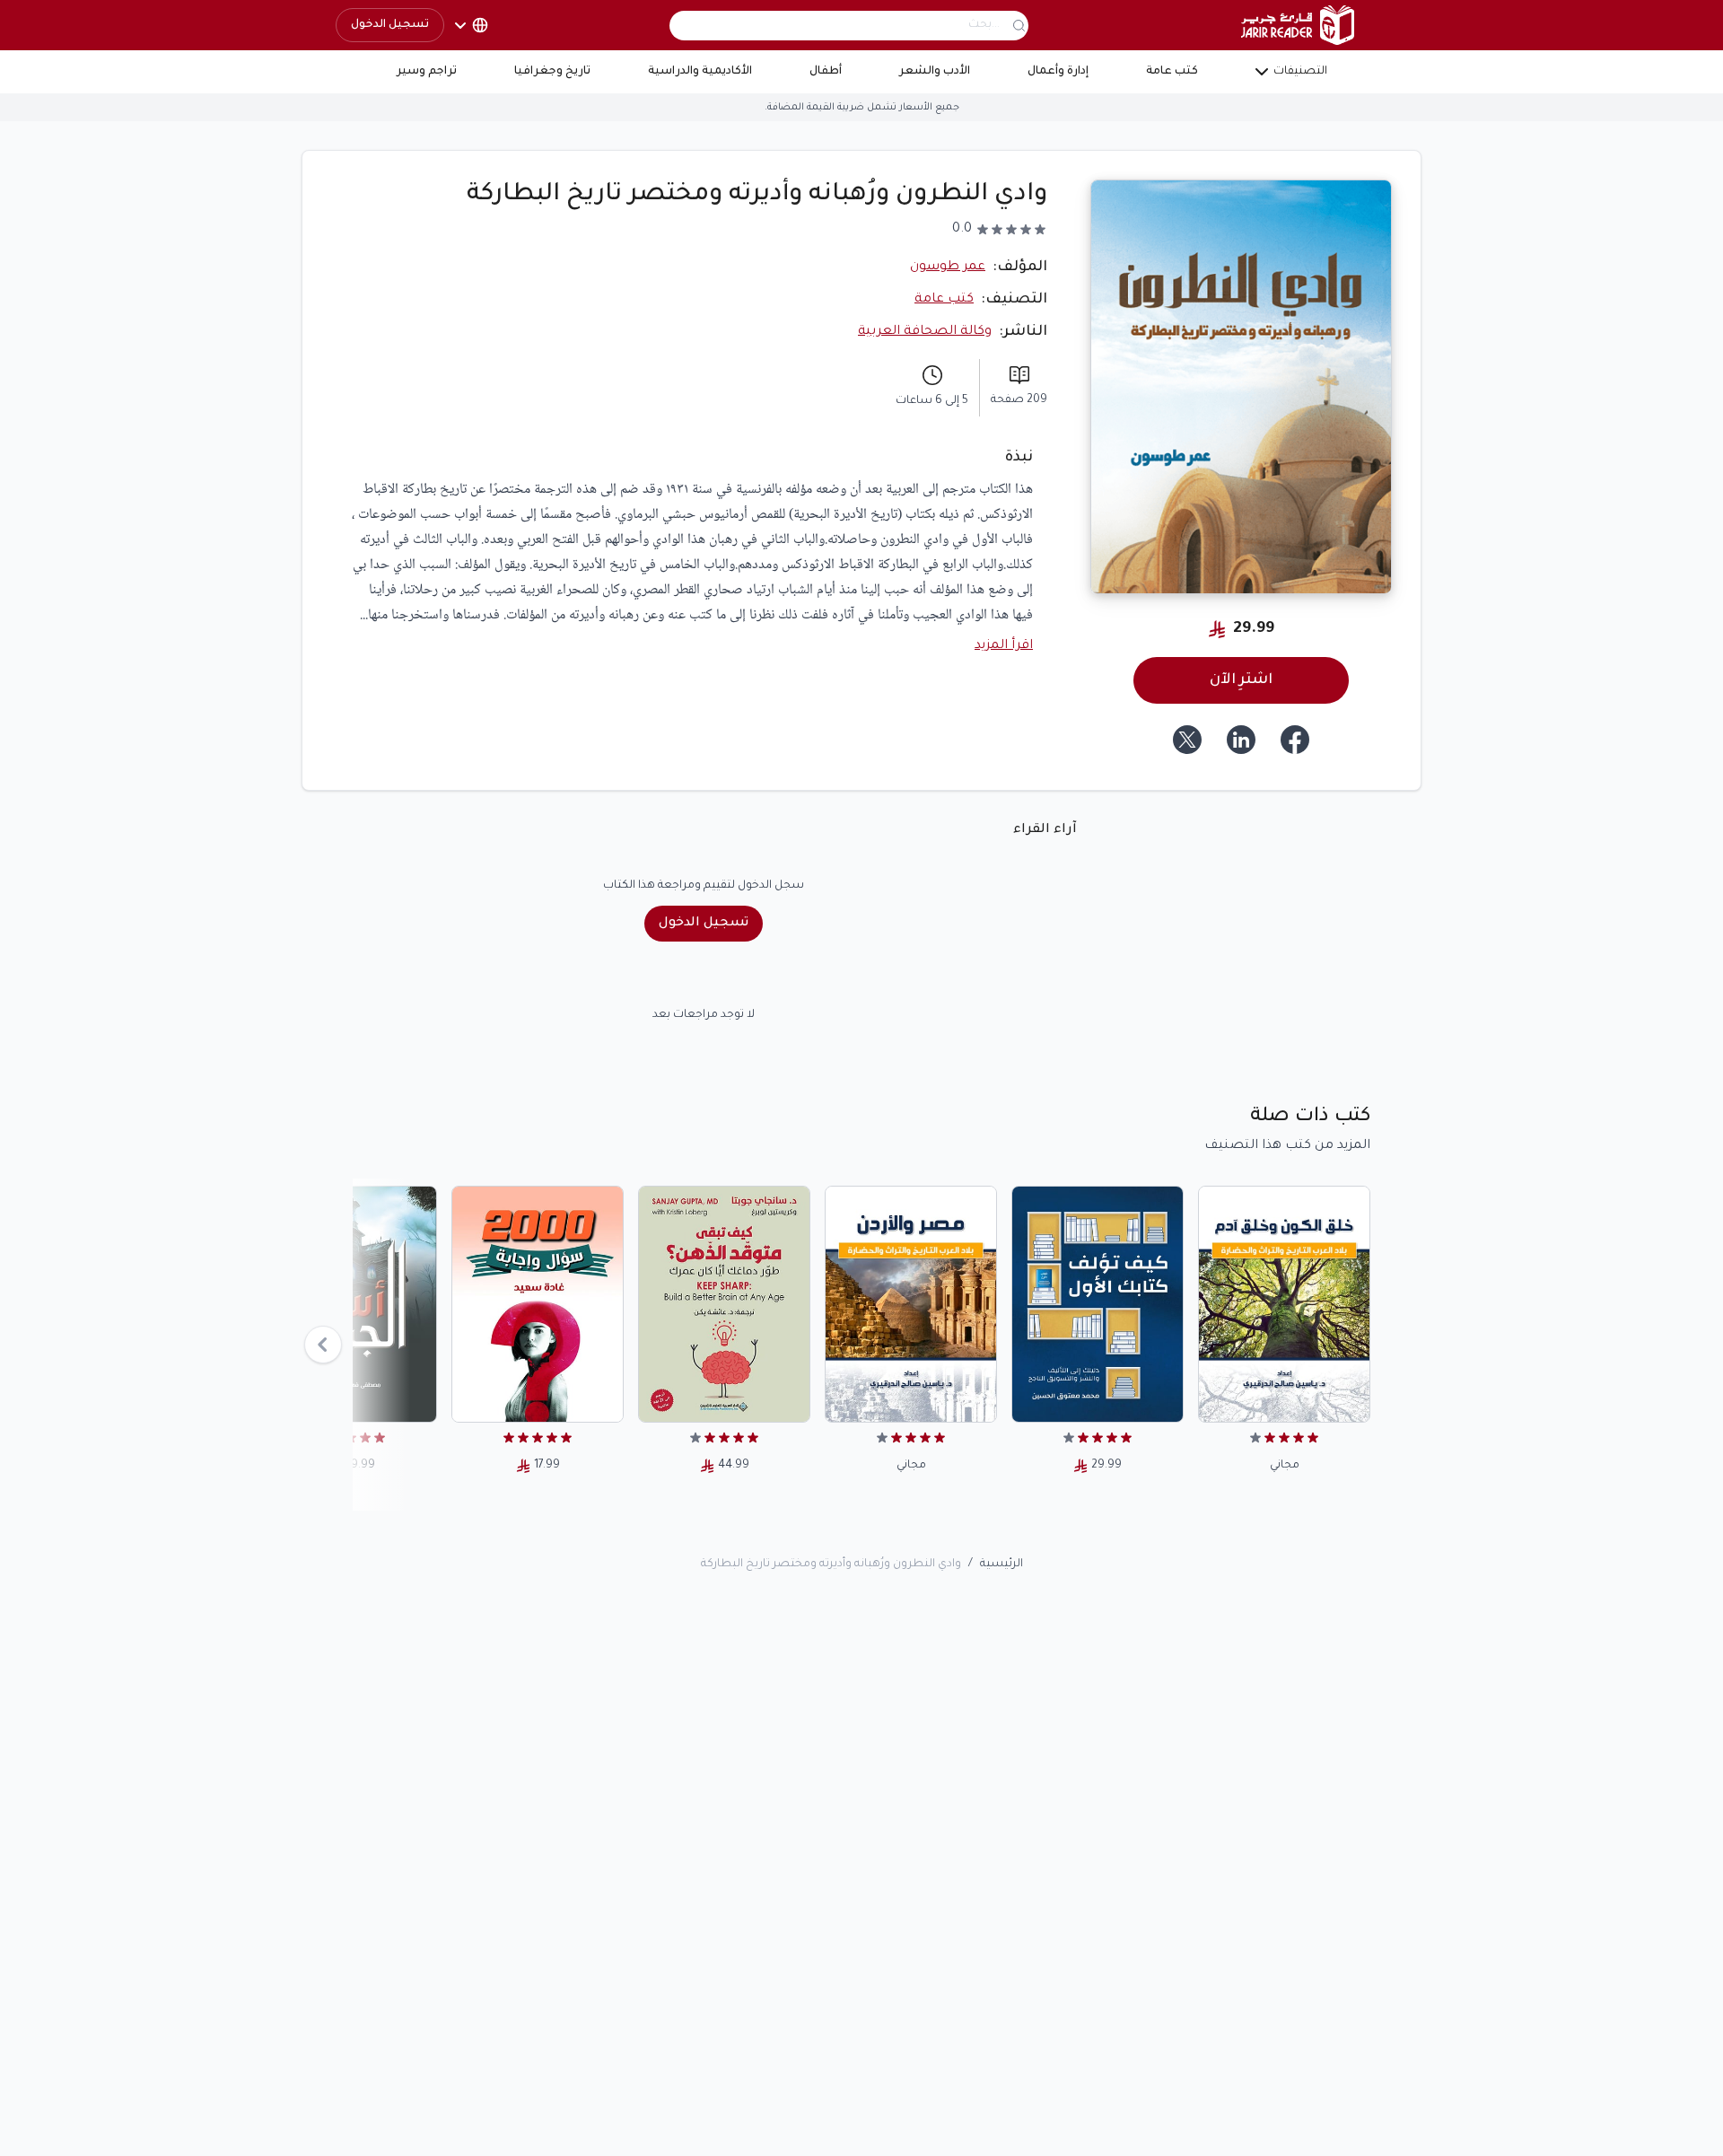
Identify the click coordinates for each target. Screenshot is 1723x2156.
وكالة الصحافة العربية (925, 332)
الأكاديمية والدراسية (700, 72)
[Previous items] (323, 1345)
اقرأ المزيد (1004, 646)
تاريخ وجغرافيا (552, 72)
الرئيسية (1001, 1564)
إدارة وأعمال (1058, 72)
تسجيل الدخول (390, 25)
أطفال (826, 72)
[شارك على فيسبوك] (1295, 740)
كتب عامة (1172, 72)
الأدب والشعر (935, 72)
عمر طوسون (948, 267)
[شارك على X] (1187, 740)
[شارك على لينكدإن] (1241, 740)
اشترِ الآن (1241, 680)
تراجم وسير (427, 72)
